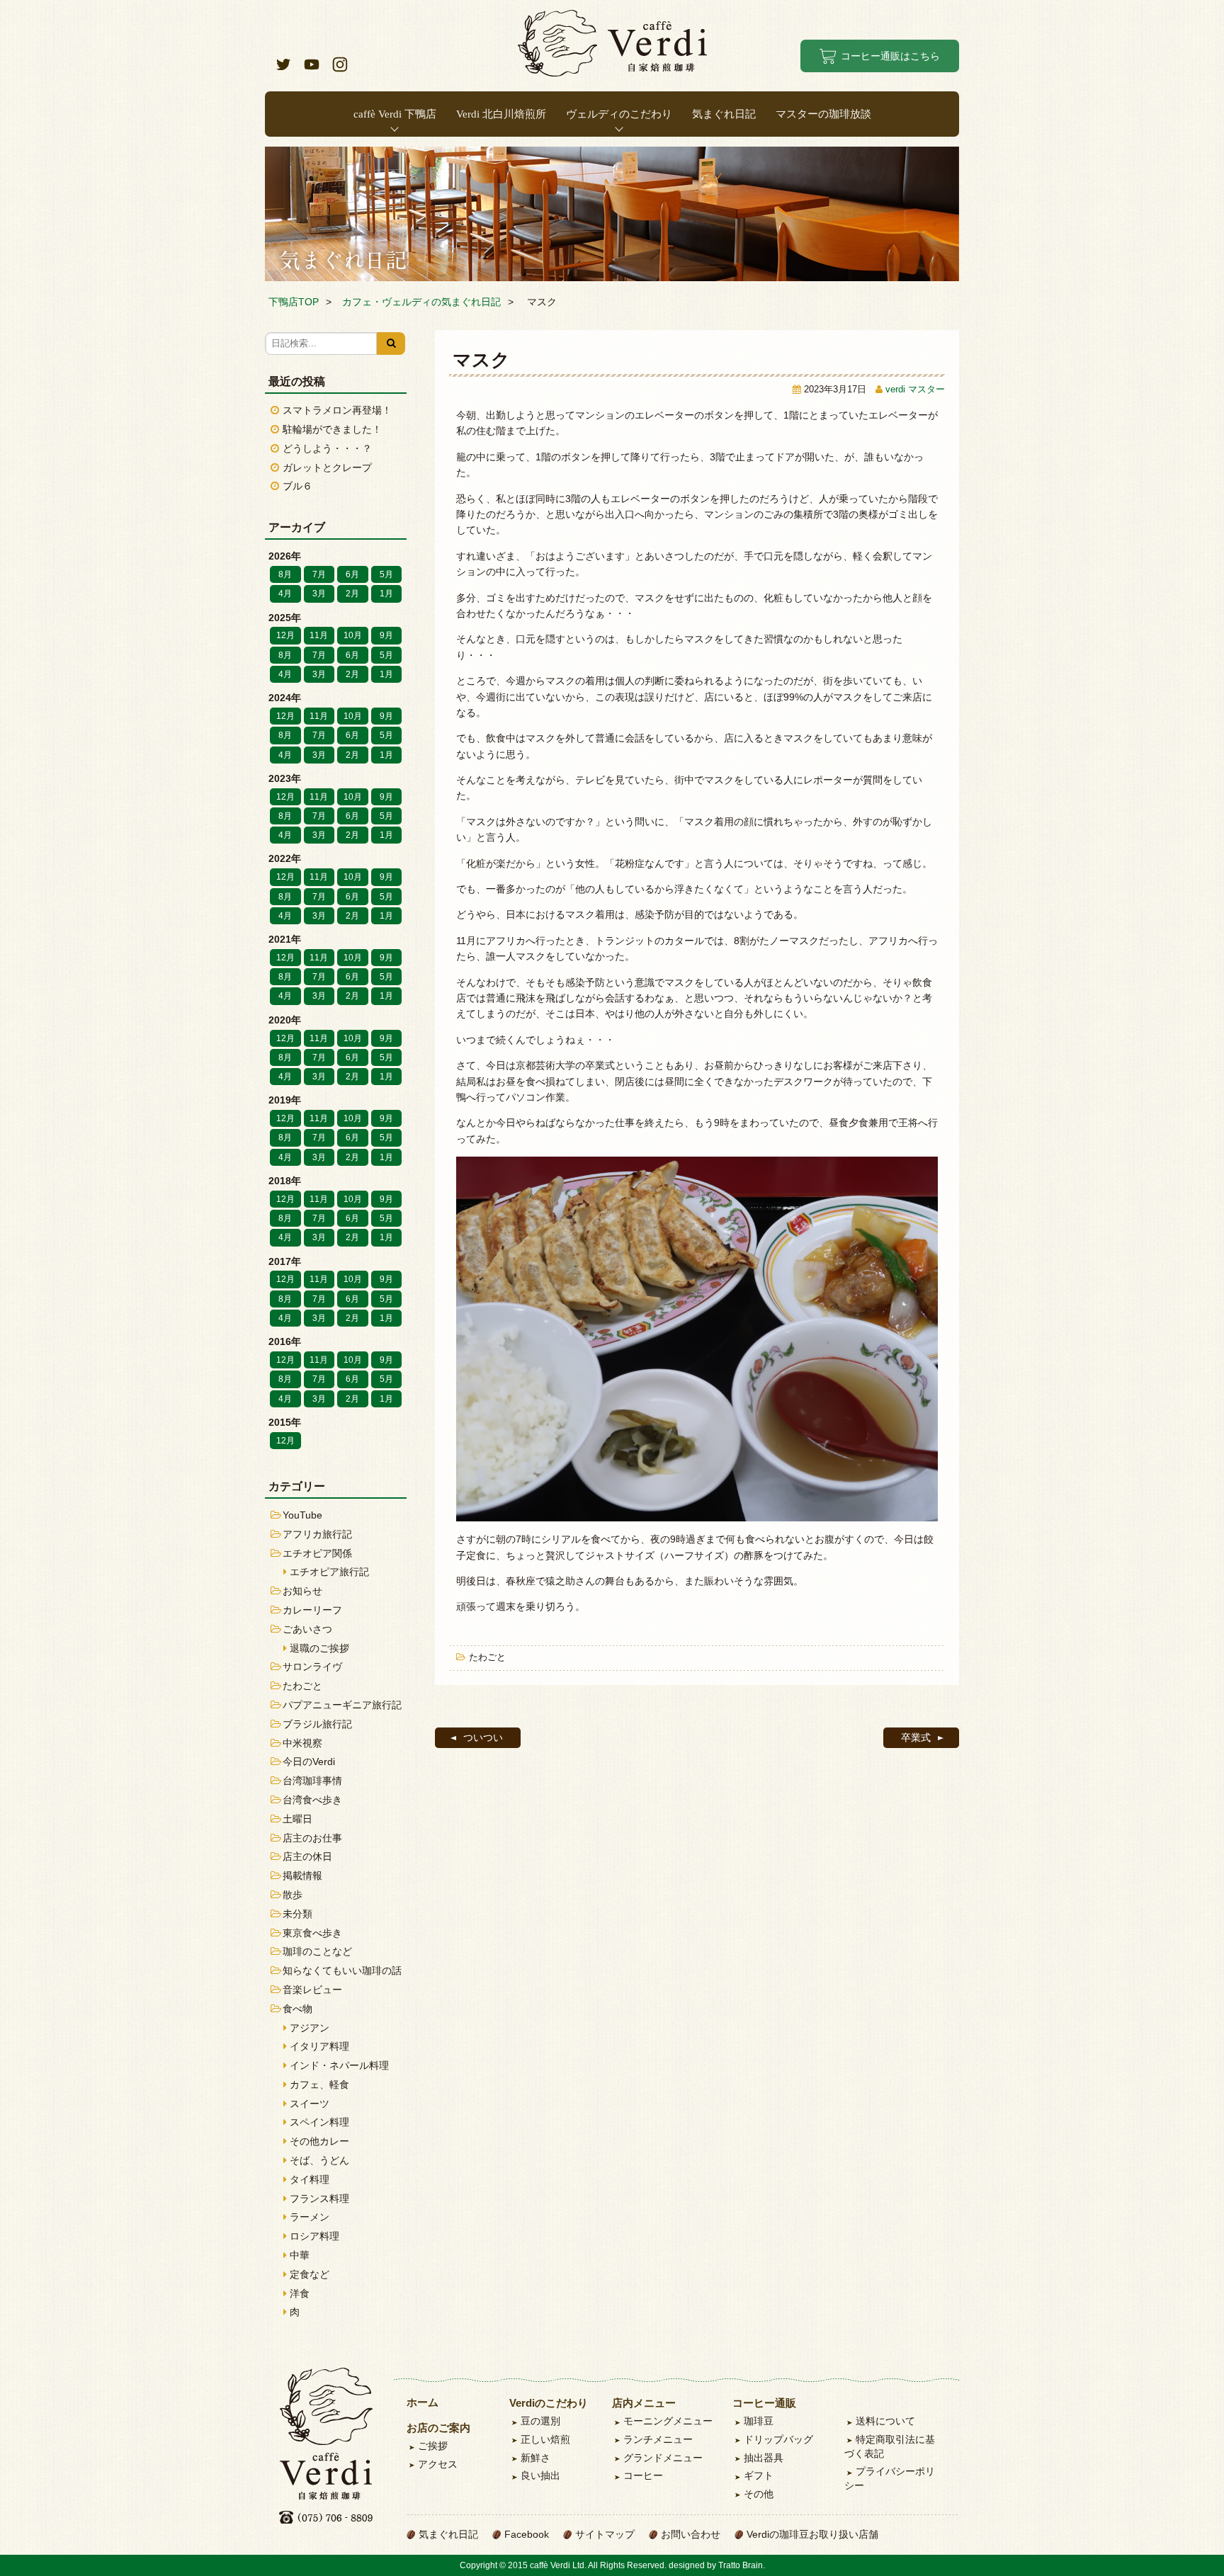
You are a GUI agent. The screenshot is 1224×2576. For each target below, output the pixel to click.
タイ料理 (310, 2179)
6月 (352, 574)
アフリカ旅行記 (317, 1534)
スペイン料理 (319, 2122)
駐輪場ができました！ (332, 429)
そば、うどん (319, 2160)
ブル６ (297, 486)
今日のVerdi (309, 1761)
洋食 (300, 2293)
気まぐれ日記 (724, 114)
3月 (319, 594)
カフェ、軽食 (319, 2084)
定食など (310, 2274)
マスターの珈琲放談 (823, 114)
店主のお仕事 (312, 1838)
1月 (386, 594)
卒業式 (916, 1737)
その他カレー (319, 2141)
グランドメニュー (663, 2458)
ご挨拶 (433, 2446)
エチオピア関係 (317, 1553)
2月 (352, 594)
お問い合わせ (691, 2534)
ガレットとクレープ (327, 467)
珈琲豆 (759, 2421)
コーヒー (643, 2475)
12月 (285, 635)
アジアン (310, 2028)
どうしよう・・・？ (327, 448)
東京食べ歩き (312, 1933)
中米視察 (302, 1743)
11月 (319, 635)
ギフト (759, 2475)
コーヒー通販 (764, 2403)
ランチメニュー (658, 2439)
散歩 (293, 1895)
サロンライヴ (312, 1667)
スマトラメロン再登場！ (337, 410)
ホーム (423, 2402)
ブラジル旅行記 (317, 1724)
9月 (386, 635)
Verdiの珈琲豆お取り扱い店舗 (812, 2534)
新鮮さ (535, 2458)
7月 (319, 574)
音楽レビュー (312, 1990)
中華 (300, 2255)
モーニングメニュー (668, 2421)
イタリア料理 (319, 2046)
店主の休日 (307, 1856)
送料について (885, 2421)
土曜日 (297, 1819)
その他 (759, 2494)
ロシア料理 (314, 2236)
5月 (386, 574)
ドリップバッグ (778, 2439)
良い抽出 (540, 2475)
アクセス (438, 2464)
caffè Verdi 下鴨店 (395, 114)
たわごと (487, 1657)
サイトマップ (605, 2534)
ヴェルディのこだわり (619, 114)
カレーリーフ (312, 1610)
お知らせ (302, 1591)
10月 (353, 635)
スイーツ (310, 2104)
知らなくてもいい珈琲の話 (342, 1970)
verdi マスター (915, 390)
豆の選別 (540, 2421)
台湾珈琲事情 (312, 1781)
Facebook (527, 2534)
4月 (285, 594)
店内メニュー (644, 2403)
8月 (285, 574)
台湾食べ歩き (312, 1800)
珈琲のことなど (317, 1951)
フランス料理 (319, 2198)
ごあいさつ (307, 1629)
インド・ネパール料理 (339, 2065)
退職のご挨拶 (319, 1648)
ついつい (483, 1737)
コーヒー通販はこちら (890, 56)
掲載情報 (302, 1876)
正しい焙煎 (545, 2439)
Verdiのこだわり (549, 2403)
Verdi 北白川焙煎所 (501, 114)
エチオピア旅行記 (329, 1572)
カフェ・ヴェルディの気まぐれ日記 (421, 302)
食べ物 (297, 2009)
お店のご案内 (438, 2428)
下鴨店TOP (294, 302)
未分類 (297, 1914)
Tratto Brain (741, 2565)
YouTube (302, 1515)
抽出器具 (764, 2458)
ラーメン (310, 2217)
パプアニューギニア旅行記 (342, 1705)
